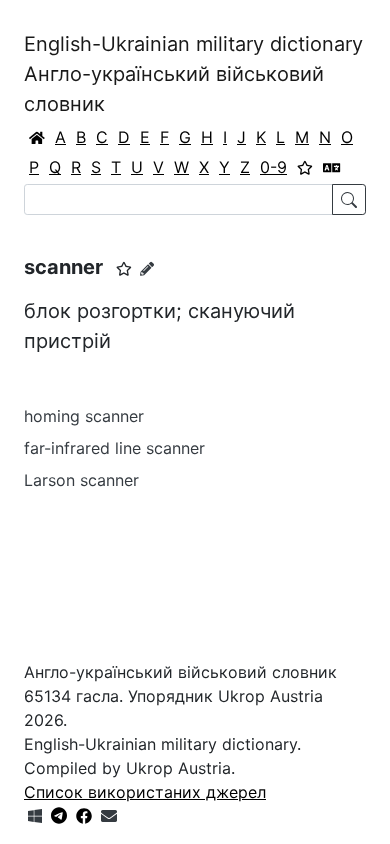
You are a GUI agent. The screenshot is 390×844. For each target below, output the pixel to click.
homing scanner (84, 416)
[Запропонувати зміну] (147, 268)
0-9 (273, 167)
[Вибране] (305, 167)
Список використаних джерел (145, 792)
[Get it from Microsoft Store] (35, 816)
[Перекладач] (332, 167)
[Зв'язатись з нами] (109, 816)
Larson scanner (81, 480)
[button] (124, 269)
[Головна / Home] (37, 137)
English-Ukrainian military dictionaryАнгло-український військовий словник (193, 74)
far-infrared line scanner (114, 448)
